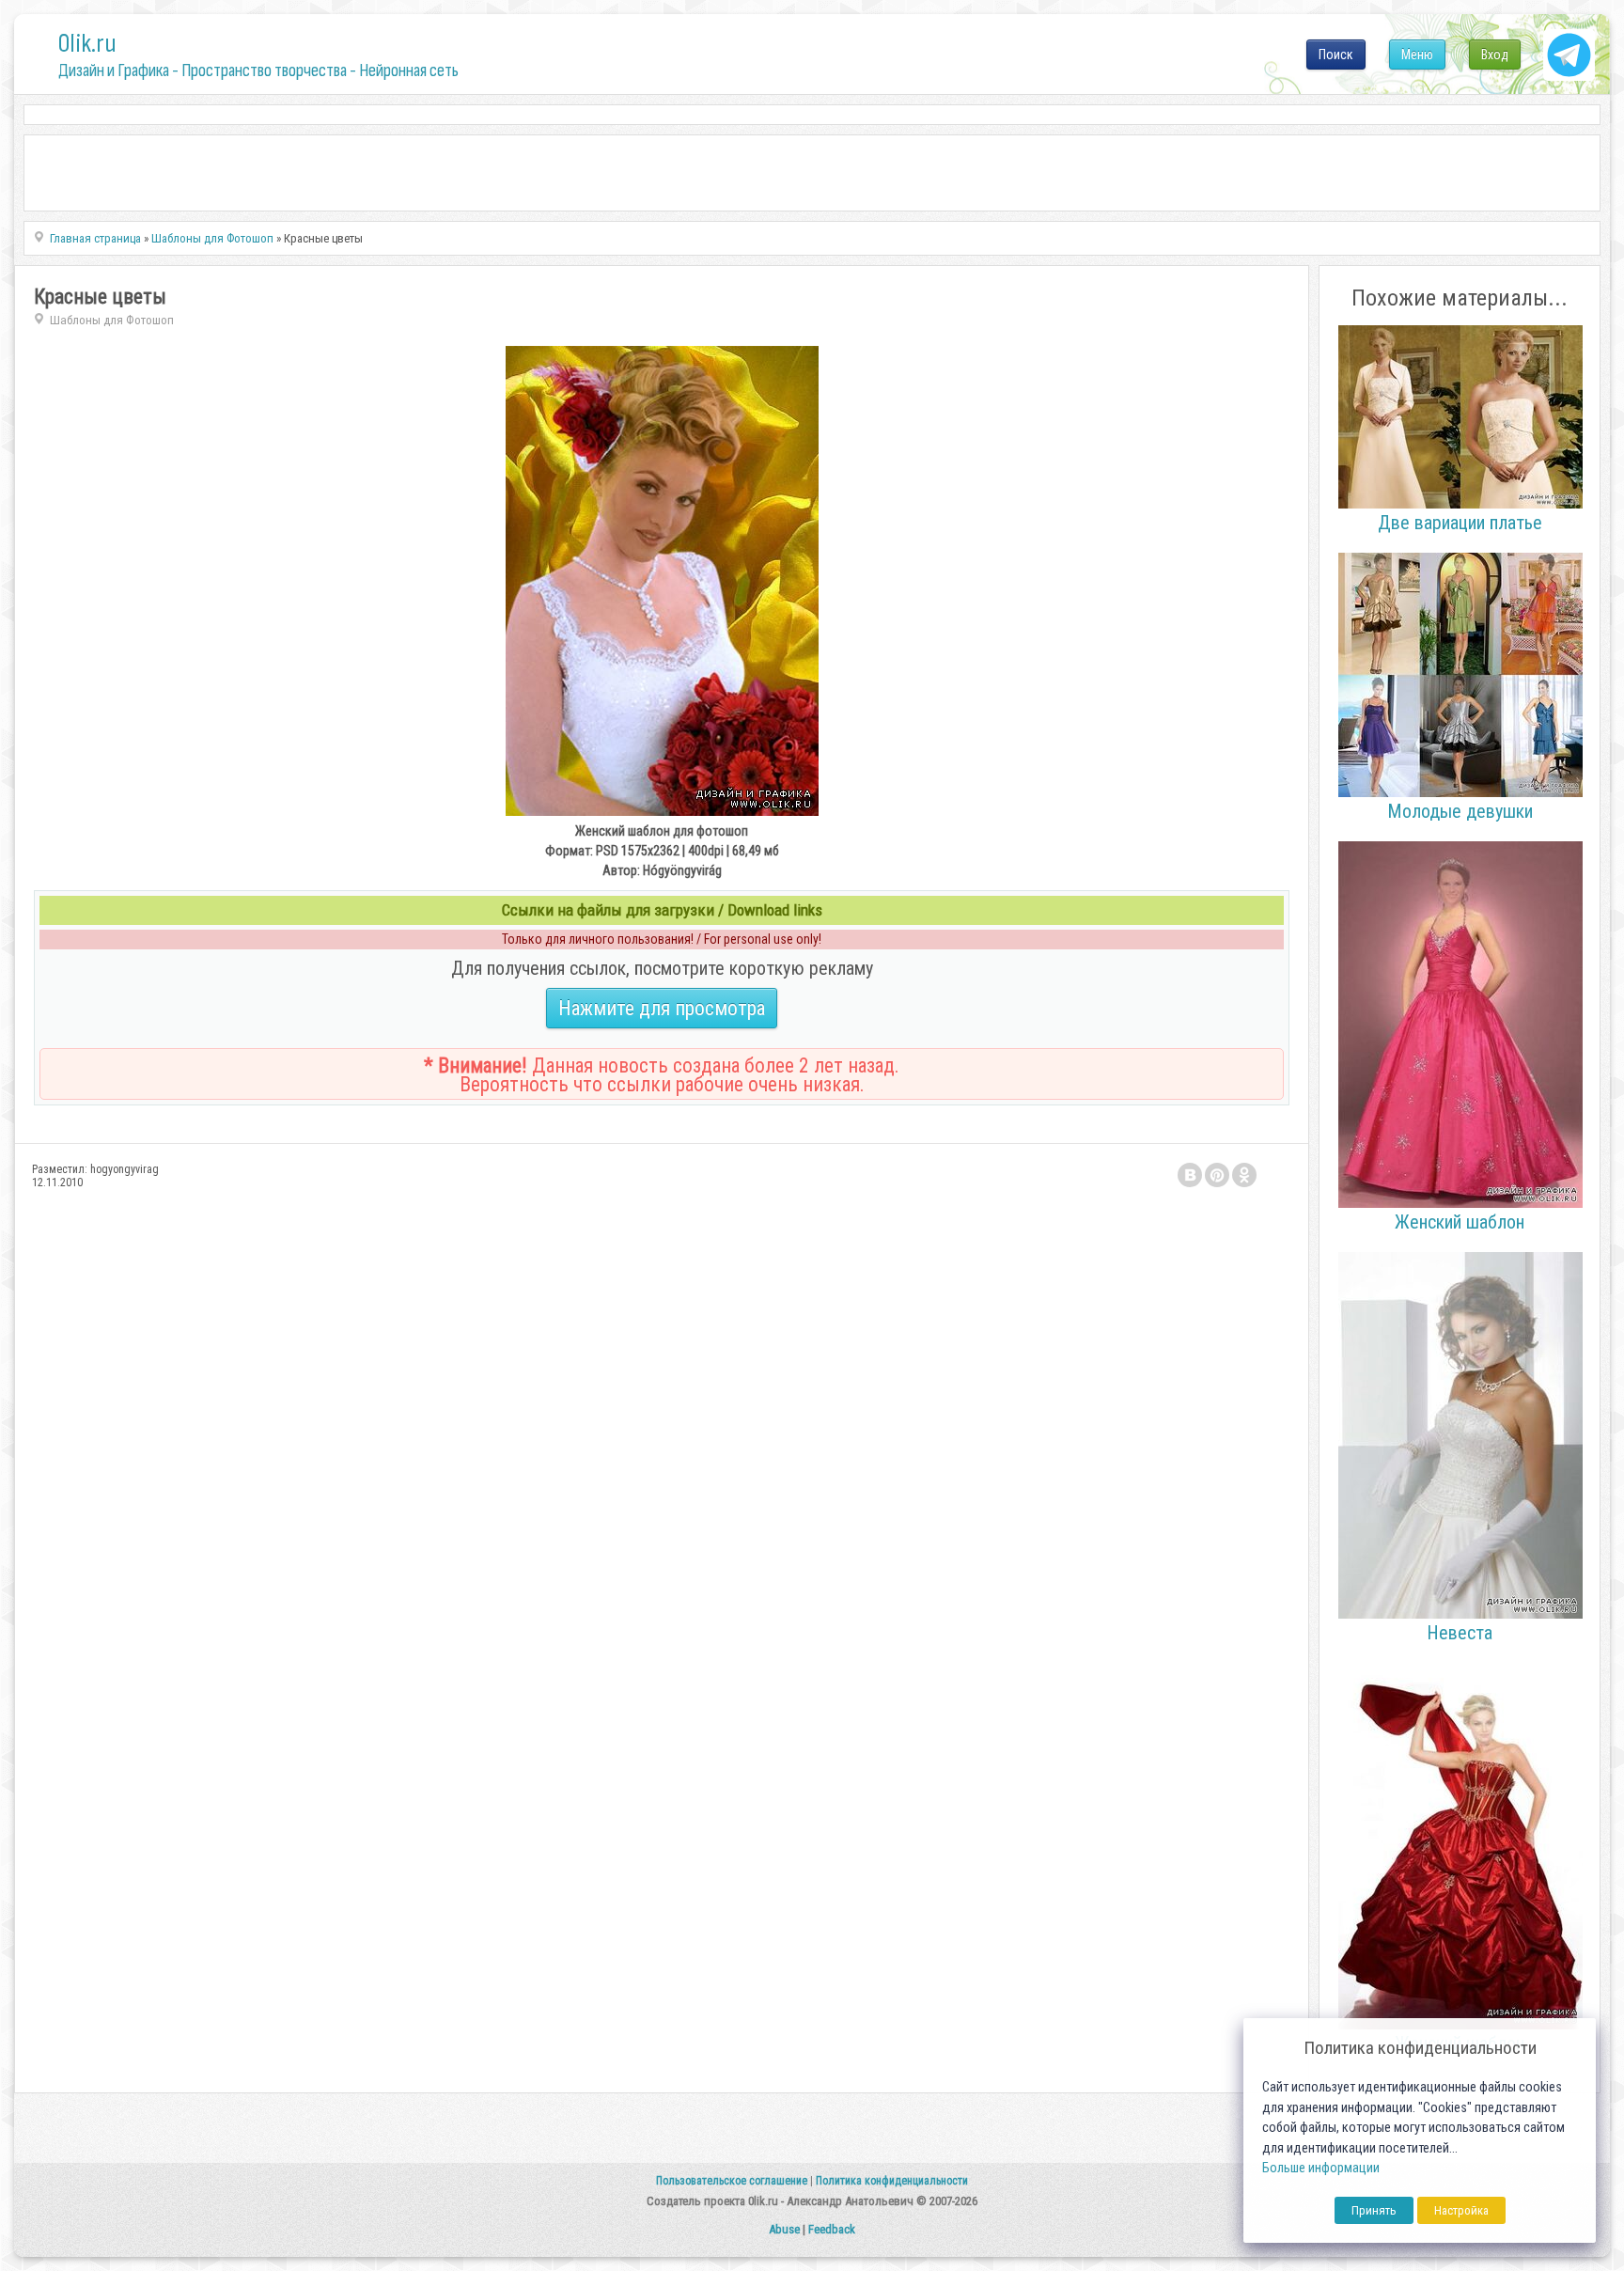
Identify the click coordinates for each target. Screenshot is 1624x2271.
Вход (1495, 55)
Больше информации (1321, 2168)
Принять (1374, 2210)
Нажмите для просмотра (662, 1008)
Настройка (1461, 2210)
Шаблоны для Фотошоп (112, 320)
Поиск (1336, 55)
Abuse (784, 2229)
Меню (1417, 55)
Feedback (832, 2229)
